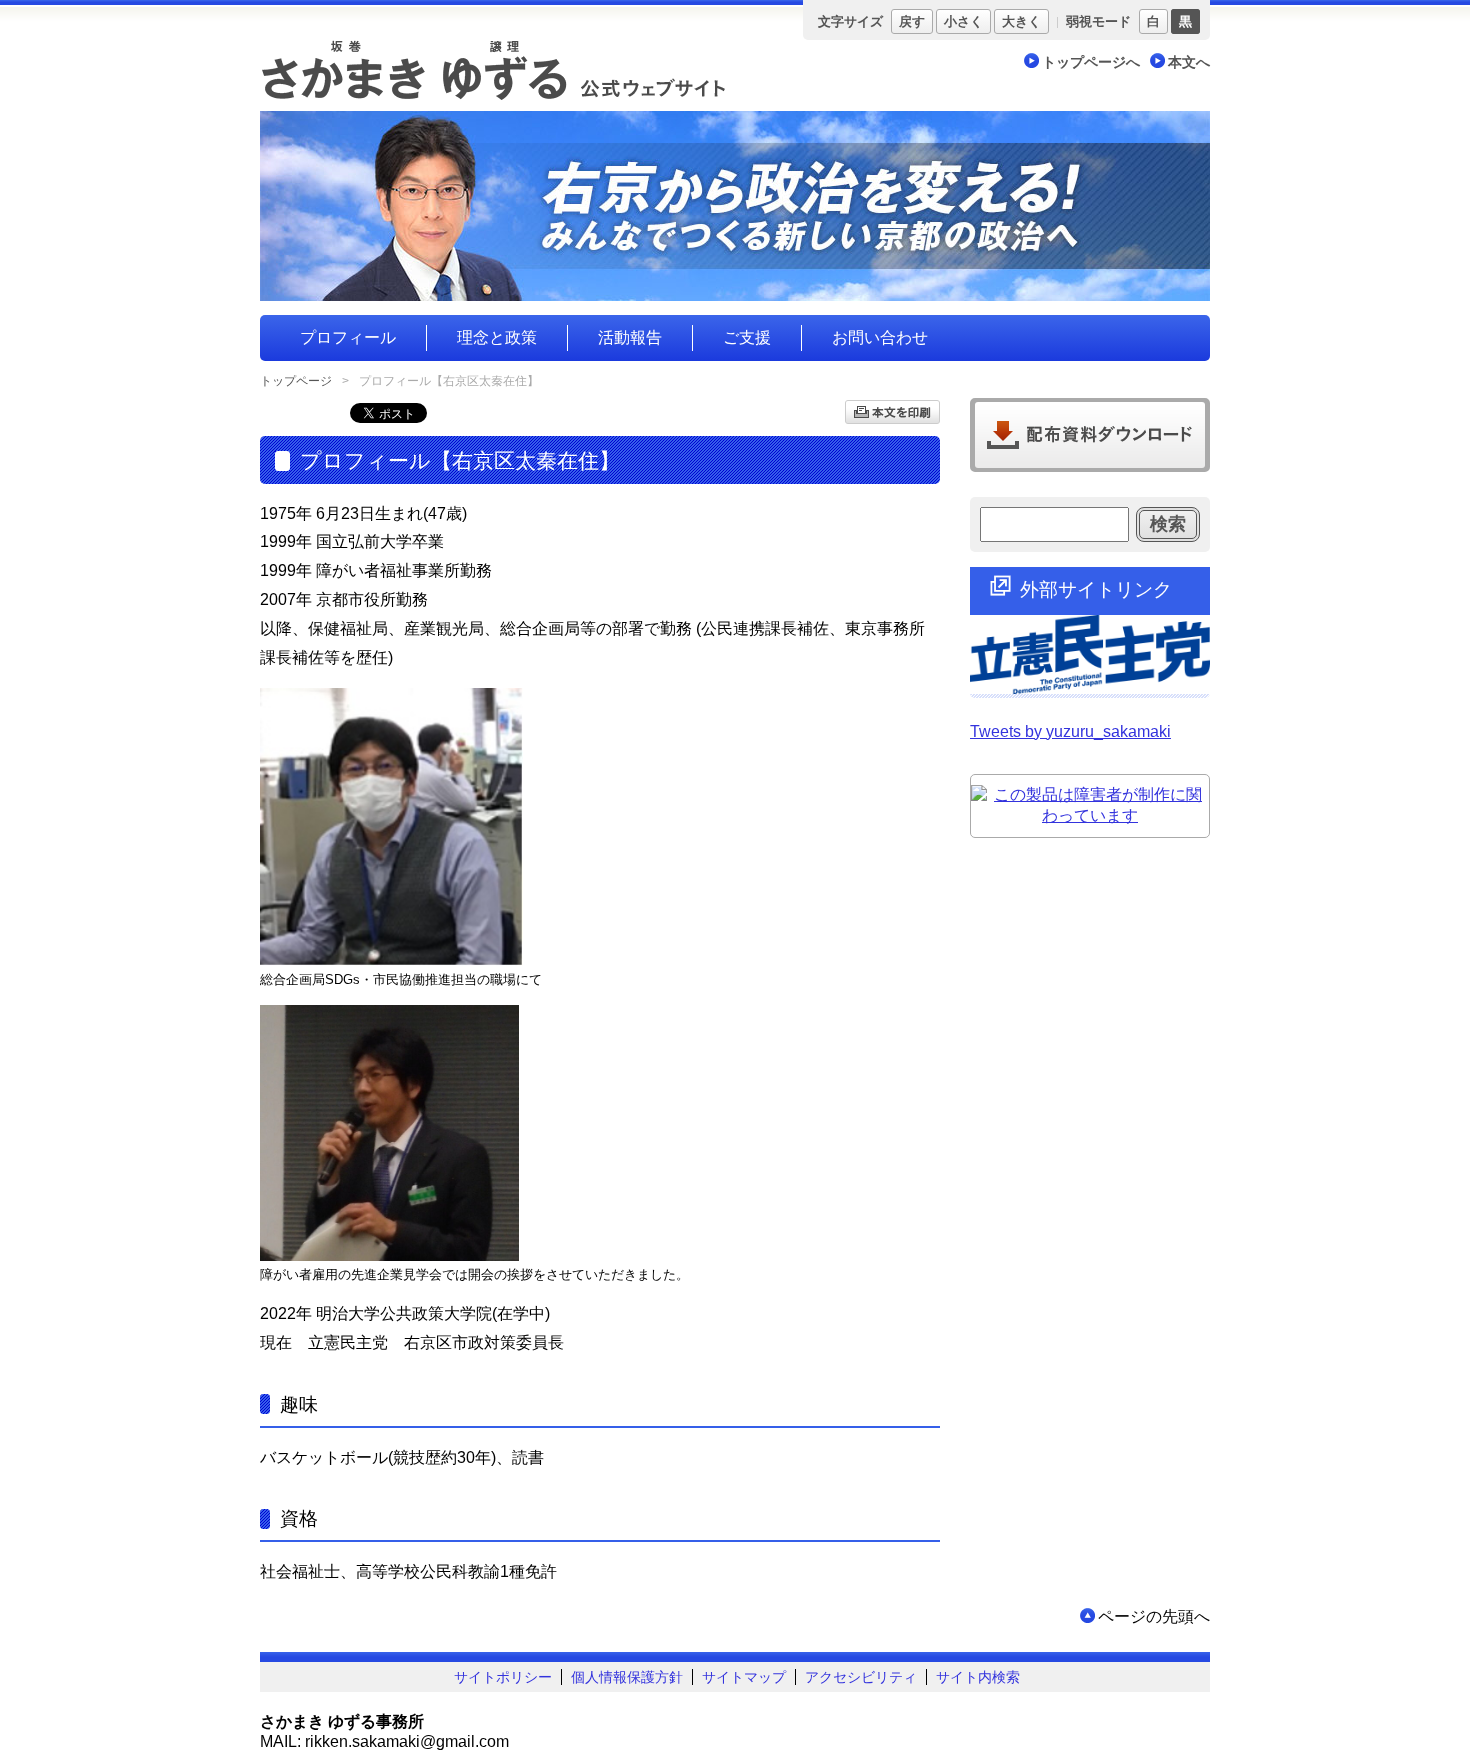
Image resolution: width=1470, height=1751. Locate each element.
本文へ (1189, 62)
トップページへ (1091, 62)
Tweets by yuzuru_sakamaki (1070, 731)
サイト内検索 (978, 1677)
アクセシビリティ (861, 1677)
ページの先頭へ (1154, 1616)
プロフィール (348, 337)
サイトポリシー (503, 1677)
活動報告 (630, 337)
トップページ (296, 381)
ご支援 (747, 337)
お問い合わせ (880, 337)
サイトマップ (744, 1677)
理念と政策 (497, 337)
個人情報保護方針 (627, 1677)
